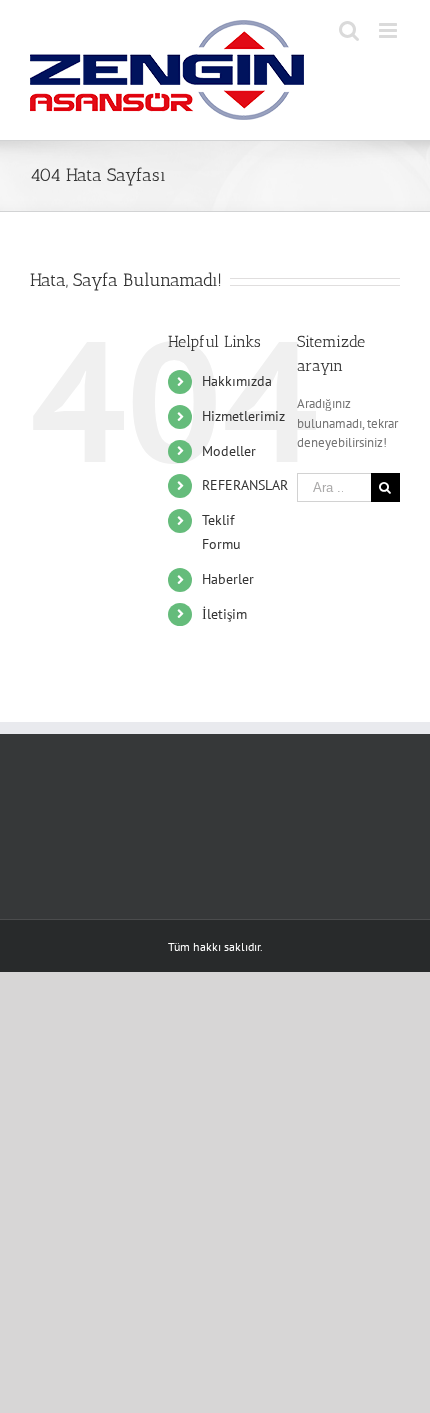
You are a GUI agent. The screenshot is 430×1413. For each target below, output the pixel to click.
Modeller (229, 451)
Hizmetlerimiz (243, 416)
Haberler (228, 579)
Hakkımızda (237, 381)
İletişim (224, 614)
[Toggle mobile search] (349, 30)
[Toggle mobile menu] (389, 30)
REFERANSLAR (245, 485)
